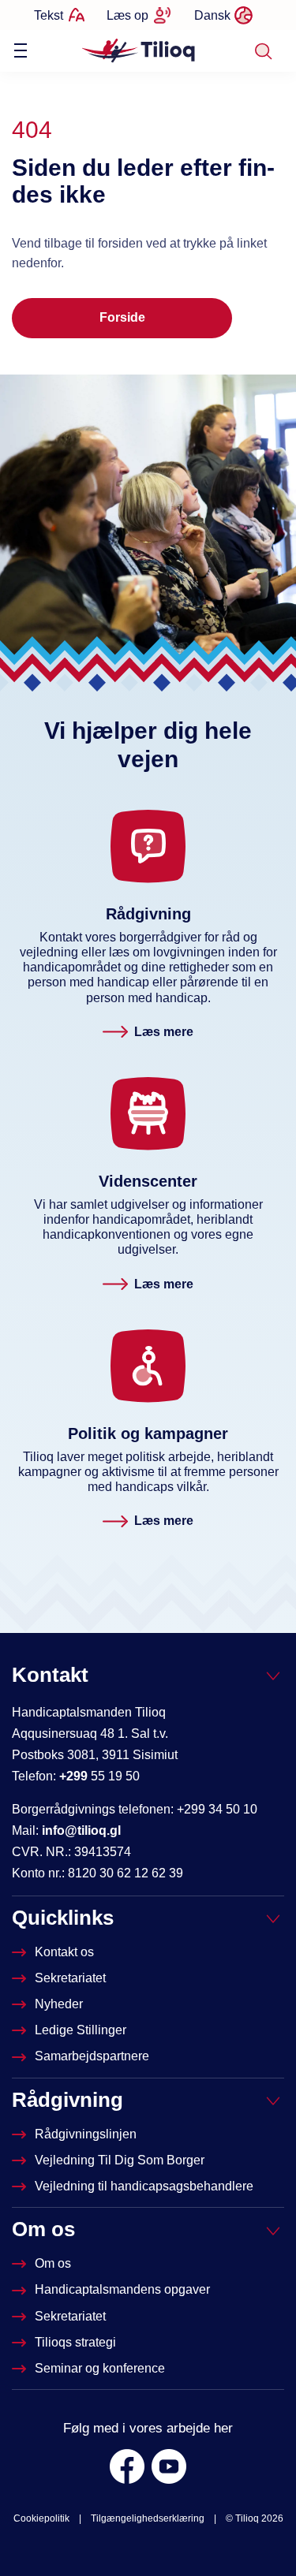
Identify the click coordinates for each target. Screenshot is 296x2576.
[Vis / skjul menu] (21, 50)
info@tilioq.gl (81, 1830)
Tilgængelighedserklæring (148, 2518)
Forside (122, 317)
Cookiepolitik (41, 2518)
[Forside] (139, 50)
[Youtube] (169, 2466)
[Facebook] (127, 2466)
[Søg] (263, 51)
